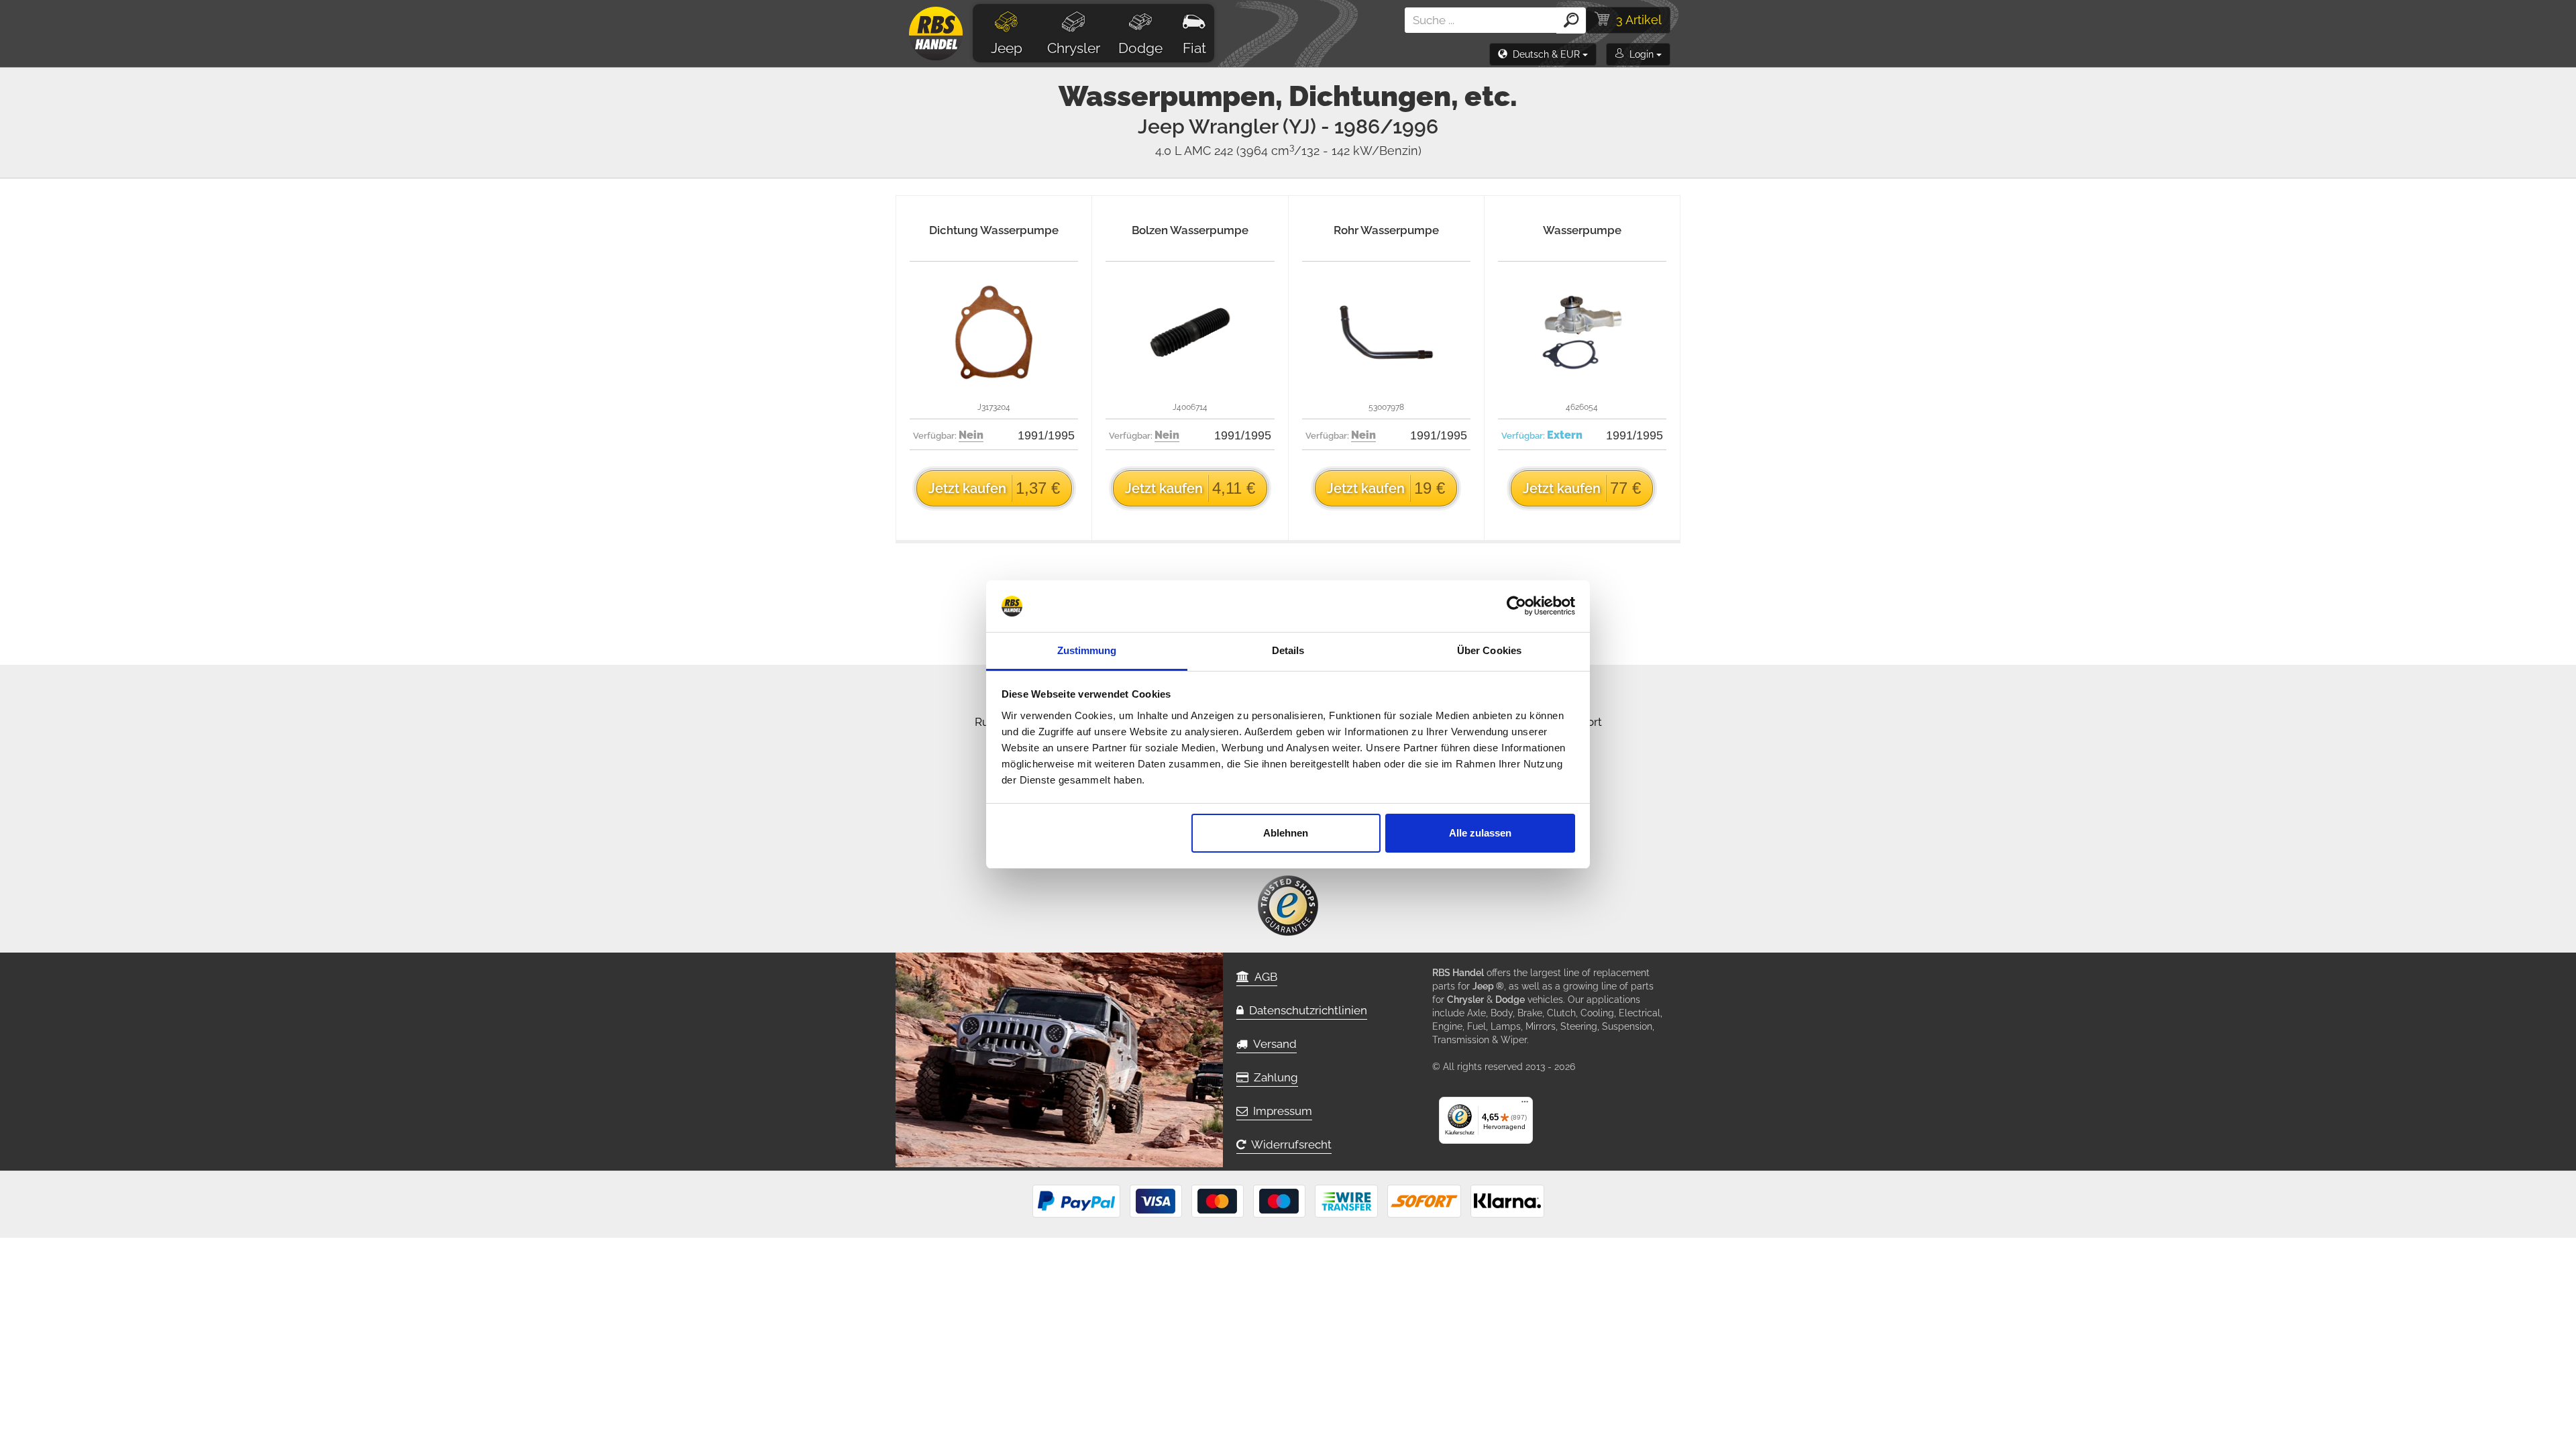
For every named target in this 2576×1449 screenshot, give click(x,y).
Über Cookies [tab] (1489, 650)
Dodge (1140, 48)
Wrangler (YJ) (1313, 126)
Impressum (1280, 1111)
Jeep (1007, 48)
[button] (1543, 54)
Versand (1272, 1044)
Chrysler (1074, 48)
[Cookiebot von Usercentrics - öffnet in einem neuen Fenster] (1516, 606)
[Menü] (1525, 1105)
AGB (1263, 977)
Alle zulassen (1480, 833)
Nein (971, 435)
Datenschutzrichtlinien (1305, 1010)
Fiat (1194, 48)
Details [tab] (1288, 650)
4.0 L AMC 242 (1288, 151)
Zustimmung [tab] (1087, 650)
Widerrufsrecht (1289, 1144)
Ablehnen (1286, 833)
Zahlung (1273, 1077)
